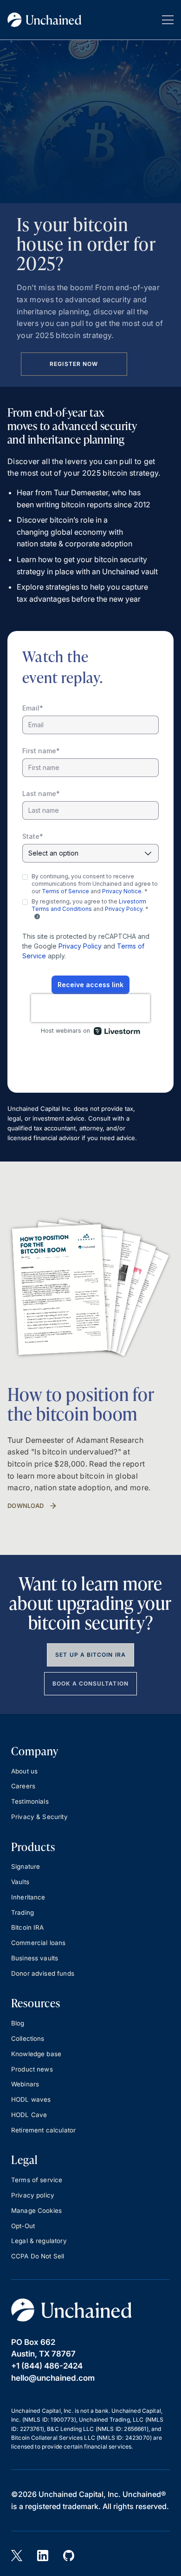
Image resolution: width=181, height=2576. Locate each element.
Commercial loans (38, 1943)
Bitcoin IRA (28, 1927)
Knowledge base (36, 2054)
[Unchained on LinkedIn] (43, 2556)
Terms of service (37, 2180)
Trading (23, 1912)
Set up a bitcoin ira (90, 1655)
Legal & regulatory (39, 2241)
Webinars (25, 2084)
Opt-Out (23, 2226)
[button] (168, 20)
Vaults (20, 1882)
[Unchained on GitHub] (69, 2556)
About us (24, 1771)
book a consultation (90, 1683)
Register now (74, 364)
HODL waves (31, 2099)
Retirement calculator (43, 2130)
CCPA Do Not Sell (38, 2256)
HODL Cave (29, 2115)
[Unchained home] (45, 20)
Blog (18, 2023)
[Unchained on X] (17, 2556)
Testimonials (30, 1801)
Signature (26, 1866)
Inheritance (28, 1897)
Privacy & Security (39, 1817)
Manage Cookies (36, 2211)
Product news (32, 2069)
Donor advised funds (43, 1973)
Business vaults (35, 1958)
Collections (28, 2038)
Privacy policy (33, 2195)
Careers (23, 1786)
